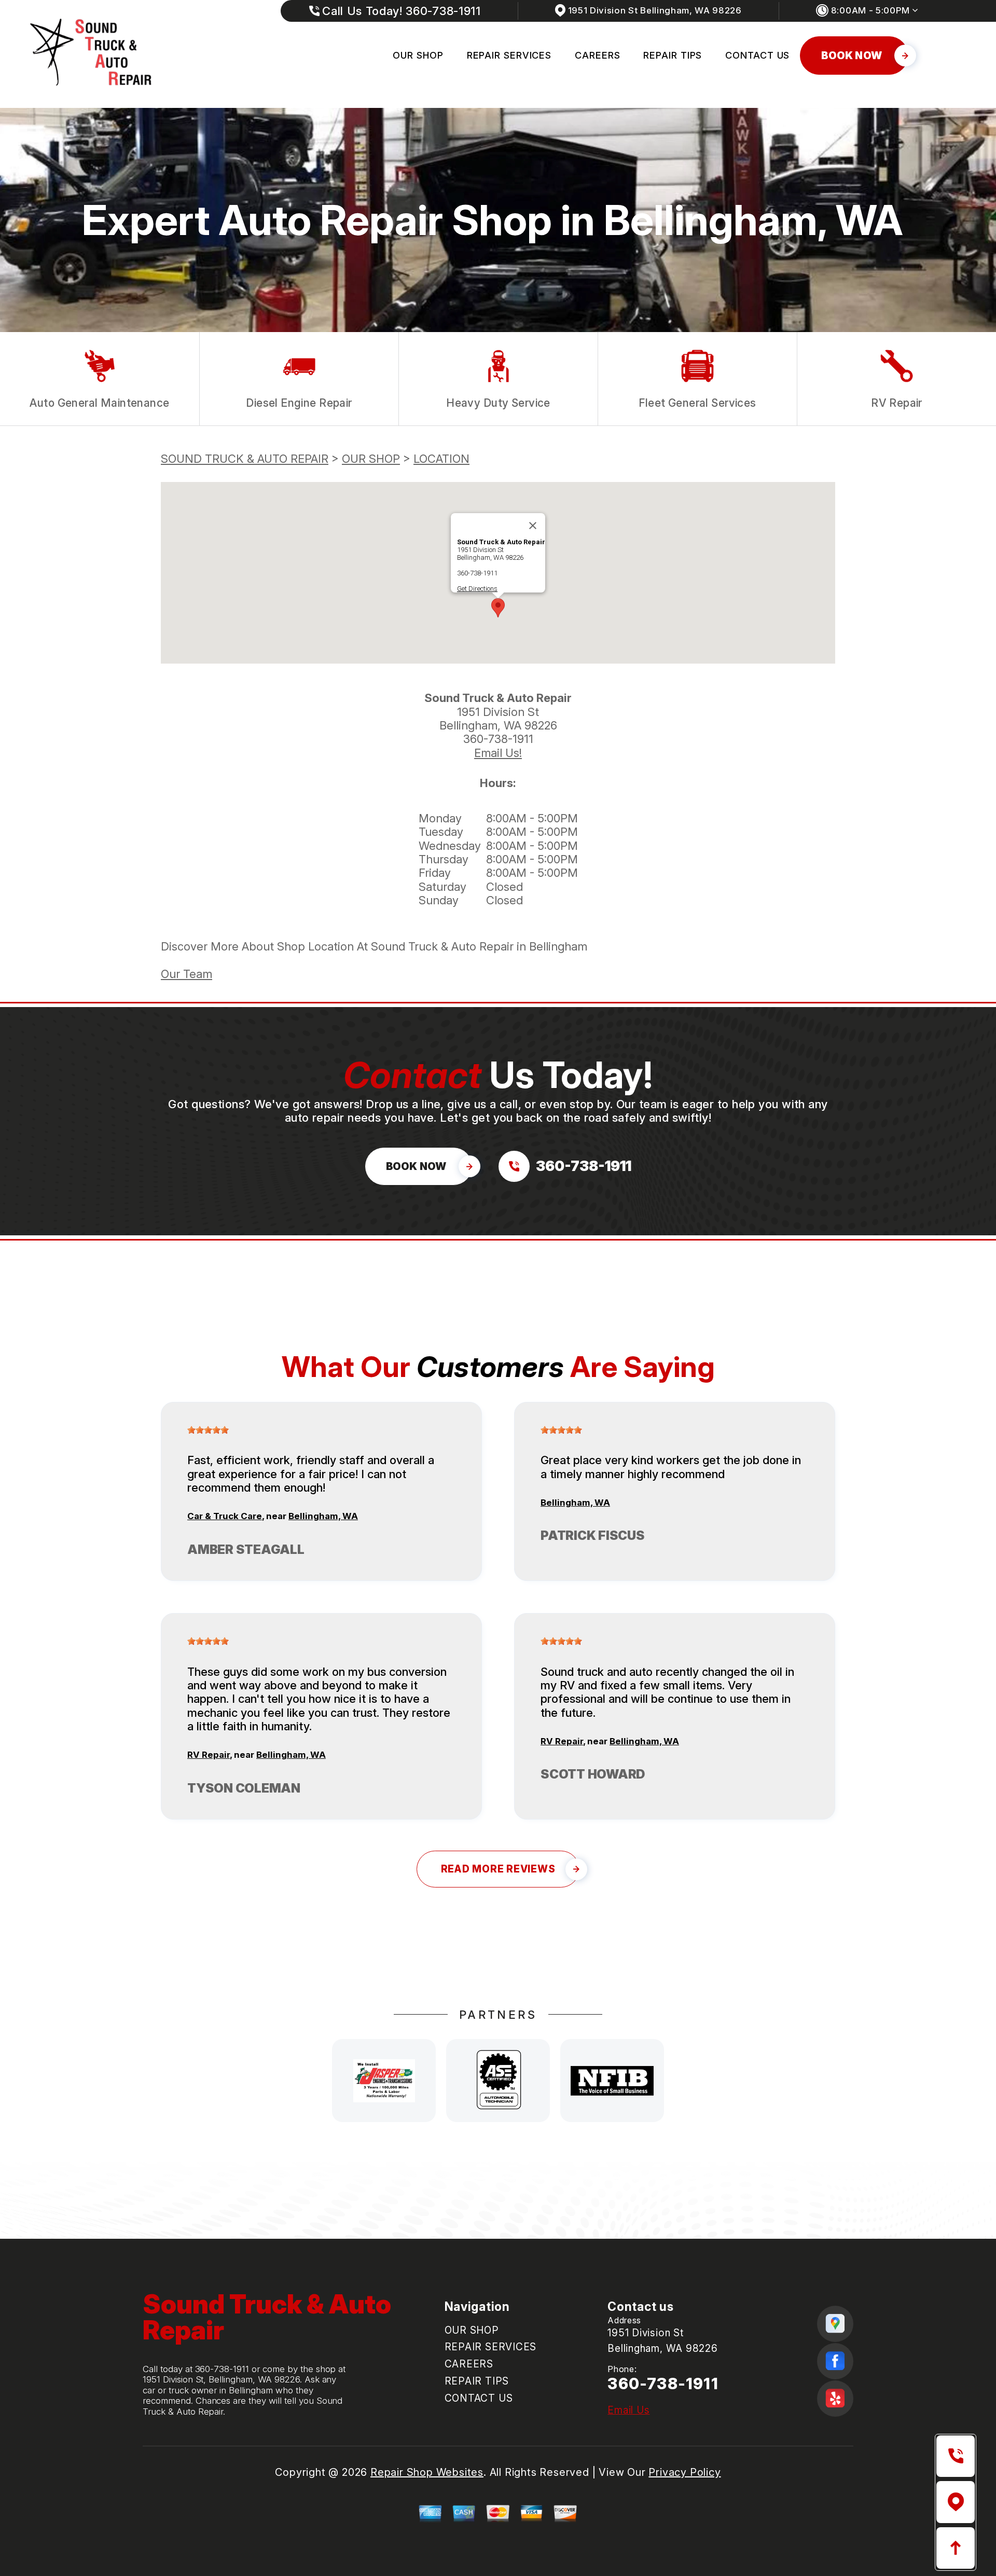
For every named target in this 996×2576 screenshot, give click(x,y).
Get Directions (477, 589)
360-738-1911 (477, 573)
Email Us (628, 2410)
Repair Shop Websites (427, 2472)
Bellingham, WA (323, 1516)
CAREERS (597, 55)
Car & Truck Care (225, 1516)
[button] (498, 608)
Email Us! (498, 753)
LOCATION (441, 459)
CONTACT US (757, 55)
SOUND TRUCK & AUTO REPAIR (245, 459)
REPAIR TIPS (673, 55)
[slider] (208, 1430)
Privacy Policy (684, 2472)
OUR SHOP (418, 55)
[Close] (533, 526)
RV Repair (209, 1755)
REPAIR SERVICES (509, 55)
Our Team (186, 974)
